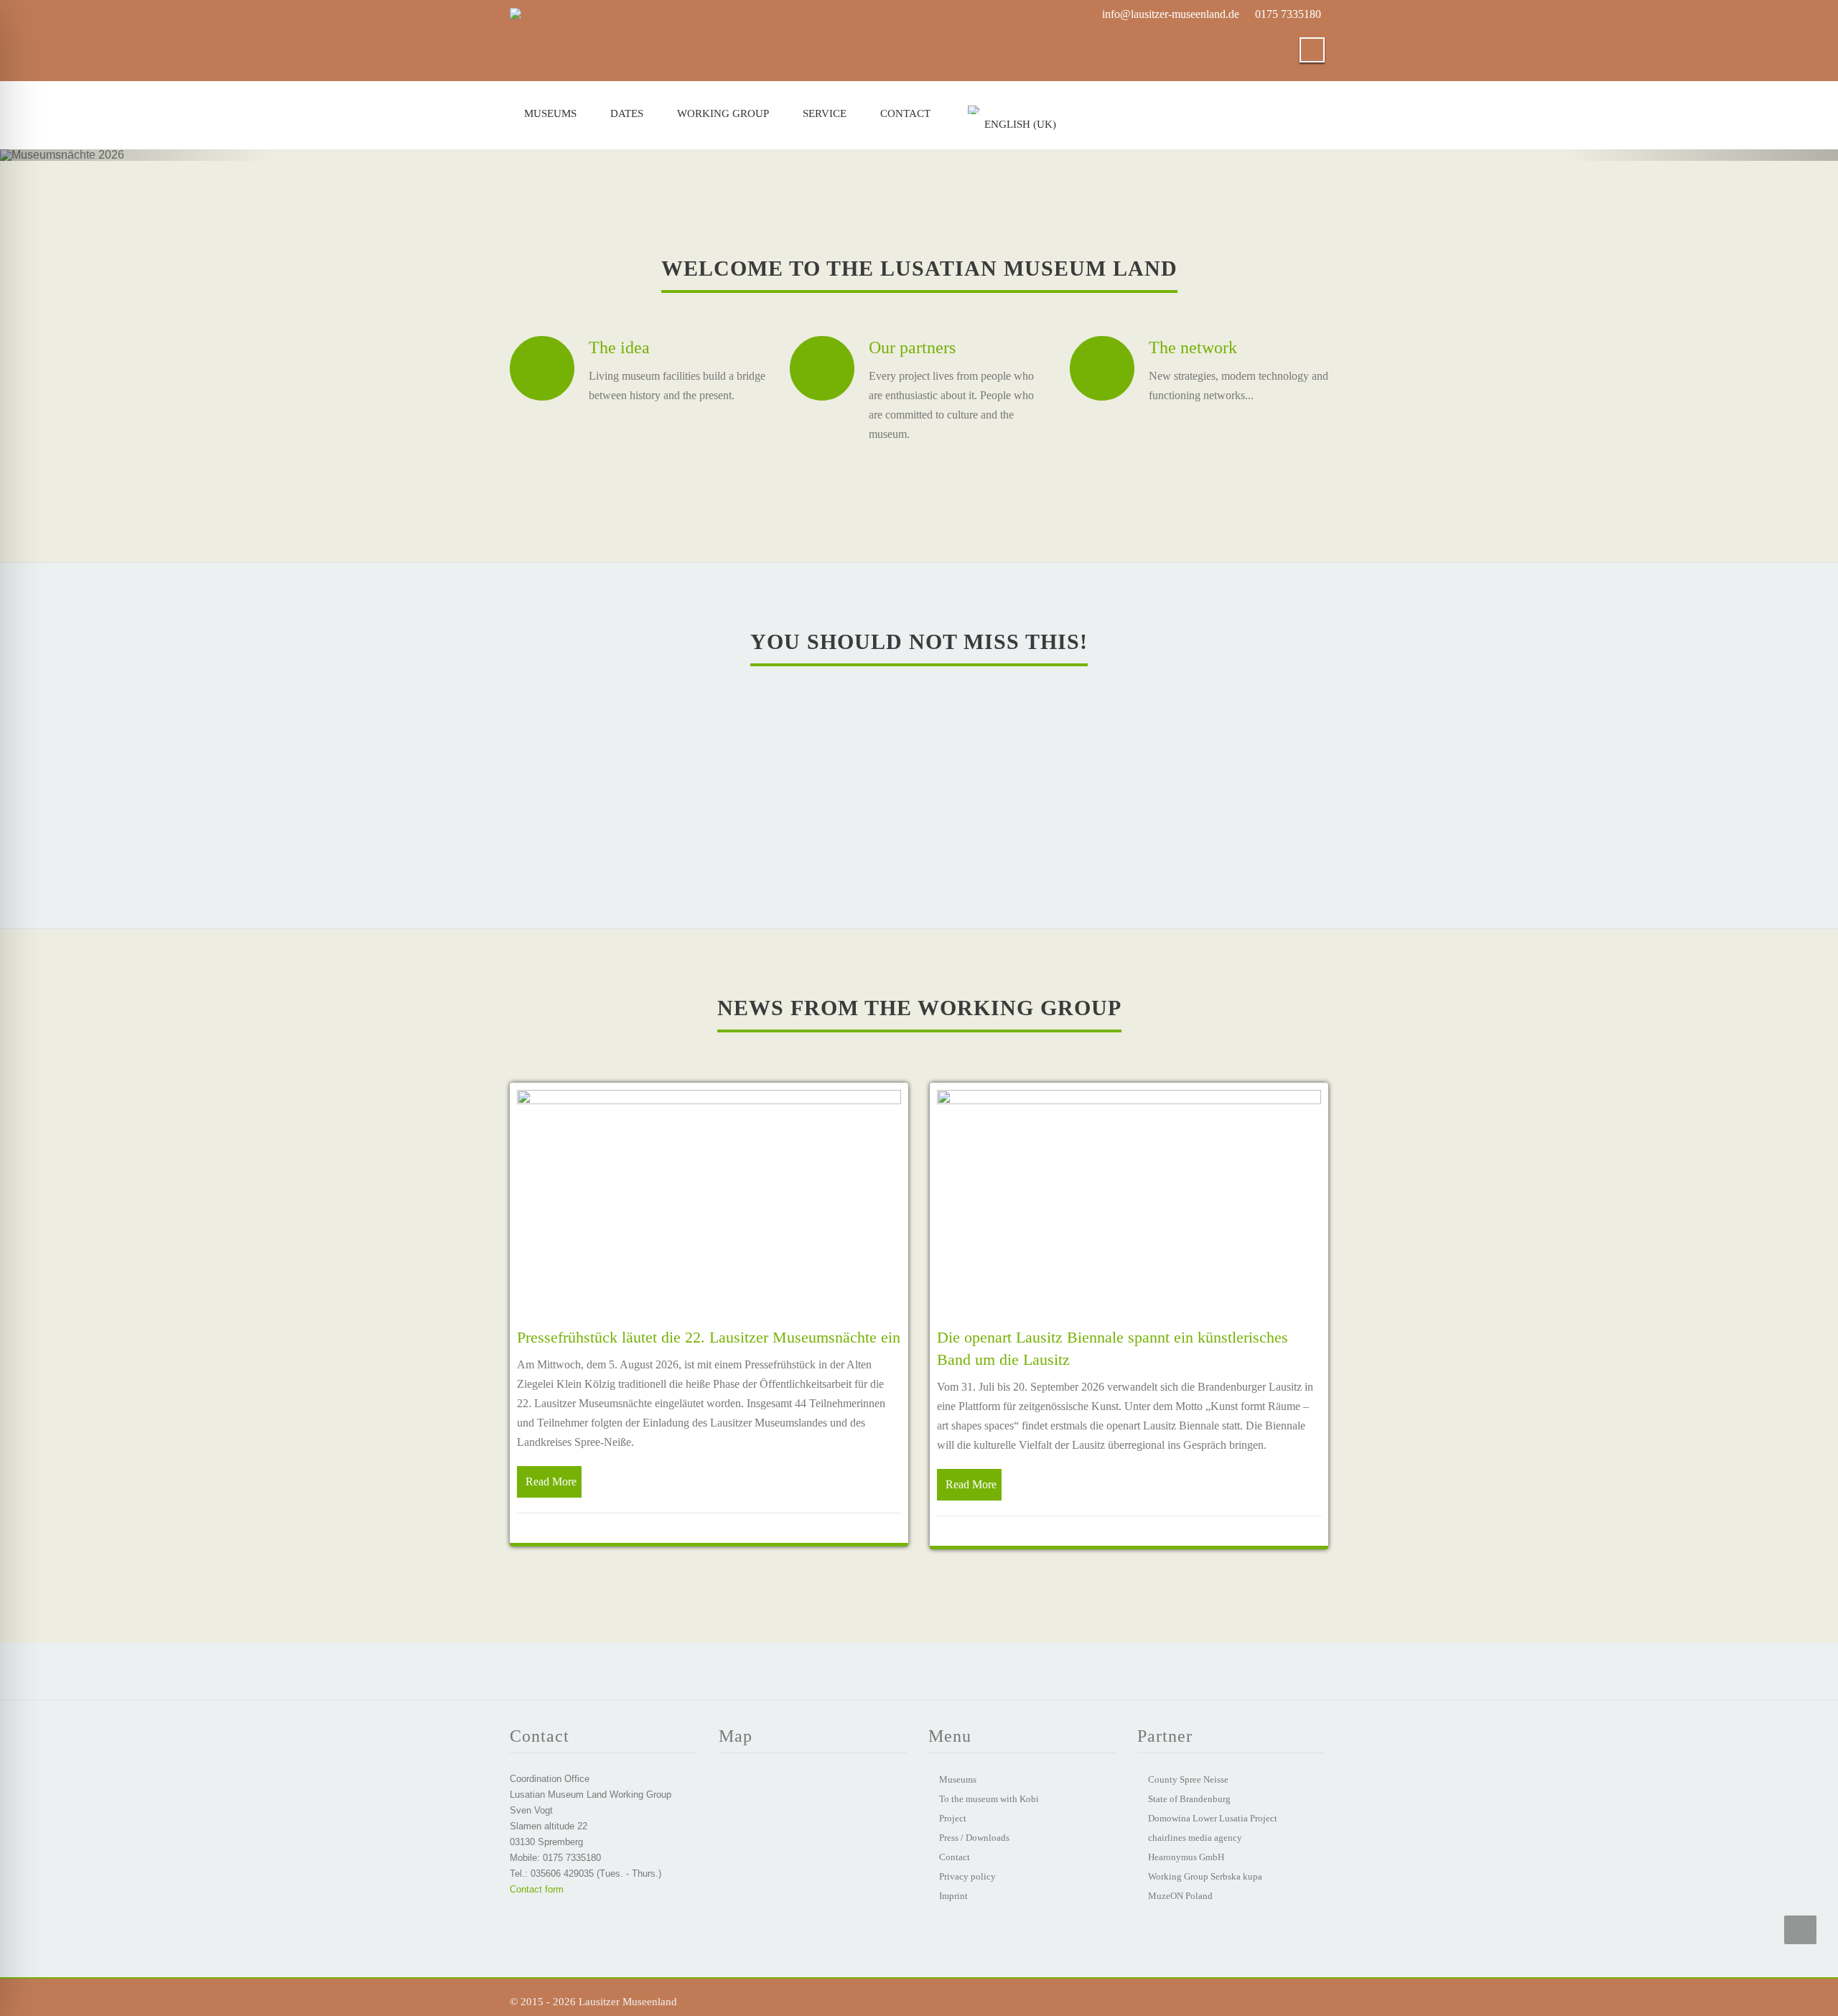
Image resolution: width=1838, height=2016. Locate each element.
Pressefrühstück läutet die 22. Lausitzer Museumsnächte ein (709, 1337)
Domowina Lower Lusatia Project (1213, 1818)
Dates (627, 113)
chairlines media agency (1195, 1838)
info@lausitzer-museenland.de (1171, 14)
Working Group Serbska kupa (1205, 1876)
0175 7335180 (1288, 14)
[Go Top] (1800, 1930)
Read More (551, 1481)
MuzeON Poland (1180, 1896)
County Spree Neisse (1188, 1779)
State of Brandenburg (1189, 1799)
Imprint (953, 1896)
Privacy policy (967, 1876)
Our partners (912, 347)
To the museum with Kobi (989, 1799)
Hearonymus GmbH (1186, 1857)
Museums (550, 113)
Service (825, 113)
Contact (905, 113)
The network (1193, 347)
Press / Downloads (974, 1838)
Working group (723, 113)
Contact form (537, 1889)
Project (953, 1818)
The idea (619, 347)
